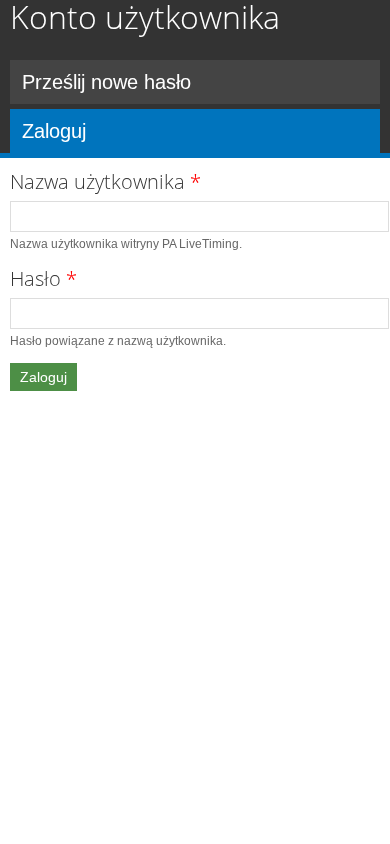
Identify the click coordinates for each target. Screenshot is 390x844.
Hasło (43, 278)
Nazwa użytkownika (105, 181)
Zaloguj (123, 131)
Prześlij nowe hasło (106, 82)
